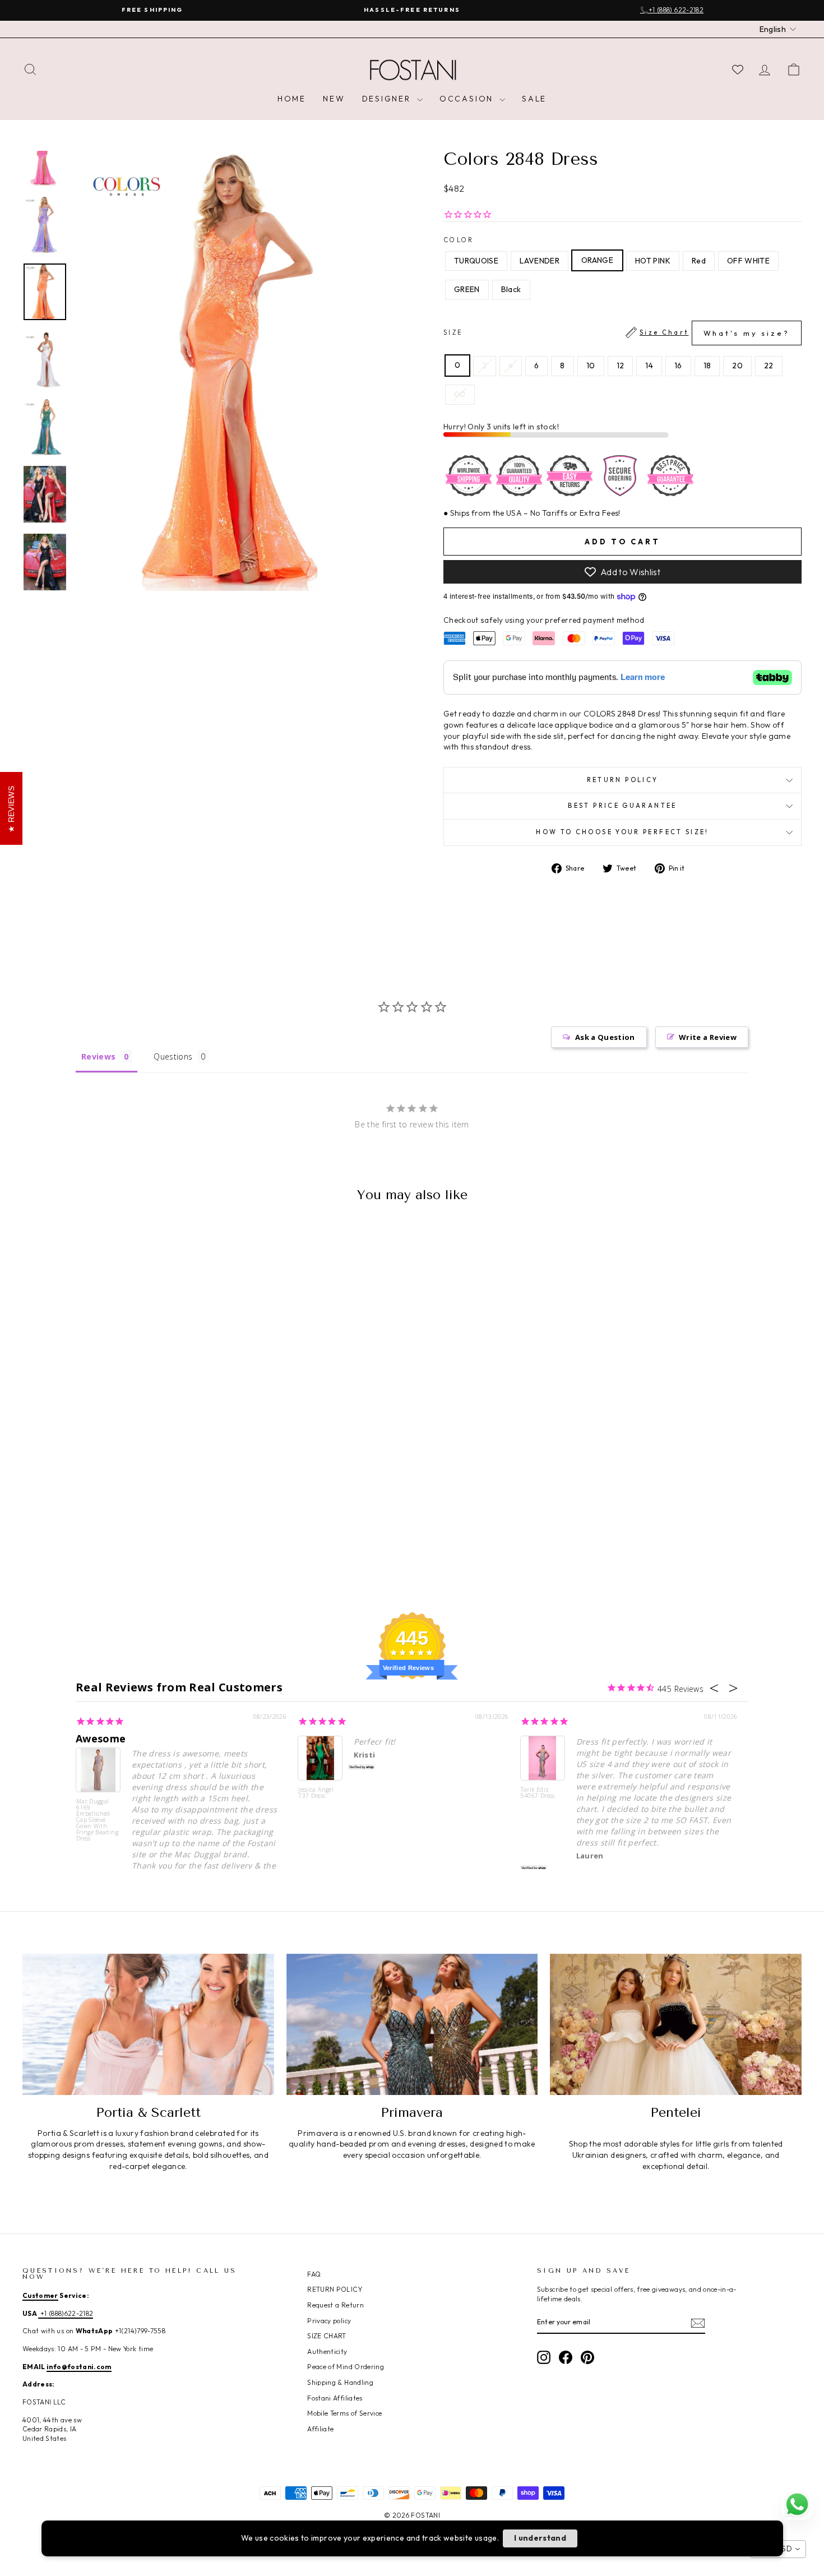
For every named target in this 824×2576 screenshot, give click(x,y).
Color (459, 240)
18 (707, 366)
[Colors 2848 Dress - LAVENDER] (78, 1546)
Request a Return (335, 2305)
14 (649, 366)
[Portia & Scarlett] (148, 2024)
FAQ (314, 2274)
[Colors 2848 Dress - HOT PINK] (108, 1546)
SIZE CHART (327, 2336)
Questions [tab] (173, 1056)
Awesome (101, 1738)
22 (769, 366)
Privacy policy (329, 2321)
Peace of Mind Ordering (346, 2367)
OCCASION (468, 99)
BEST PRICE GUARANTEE (622, 806)
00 (460, 394)
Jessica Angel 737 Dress (316, 1793)
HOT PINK (653, 261)
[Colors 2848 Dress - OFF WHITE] (138, 1546)
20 (737, 366)
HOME (292, 99)
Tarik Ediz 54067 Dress (538, 1793)
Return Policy (623, 780)
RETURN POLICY (335, 2289)
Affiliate (320, 2429)
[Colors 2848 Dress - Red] (123, 1546)
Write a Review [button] (708, 1037)
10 (591, 366)
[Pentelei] (676, 2024)
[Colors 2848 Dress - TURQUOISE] (63, 1546)
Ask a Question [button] (605, 1037)
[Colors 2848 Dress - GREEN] (153, 1546)
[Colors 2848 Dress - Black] (168, 1546)
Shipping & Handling (340, 2382)
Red (699, 261)
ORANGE (597, 260)
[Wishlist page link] (738, 70)
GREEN (467, 289)
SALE (534, 99)
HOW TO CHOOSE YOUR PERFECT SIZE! (622, 832)
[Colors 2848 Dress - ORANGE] (93, 1546)
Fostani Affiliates (335, 2398)
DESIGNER (388, 99)
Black (511, 289)
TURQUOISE (476, 261)
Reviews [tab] (98, 1056)
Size (617, 333)
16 (678, 366)
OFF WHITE (748, 261)
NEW (334, 99)
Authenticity (327, 2351)
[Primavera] (412, 2024)
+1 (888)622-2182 (66, 2313)
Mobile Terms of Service (344, 2413)
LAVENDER (540, 261)
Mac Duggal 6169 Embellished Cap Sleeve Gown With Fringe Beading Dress (97, 1819)
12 (621, 366)
